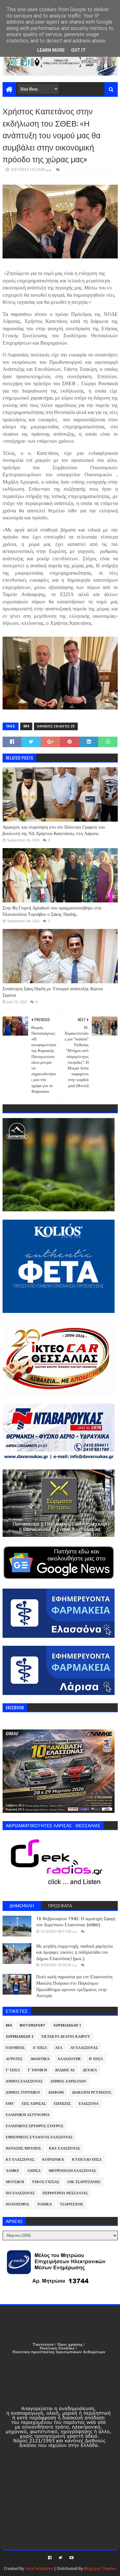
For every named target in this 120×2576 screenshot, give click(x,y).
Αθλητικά (40, 2059)
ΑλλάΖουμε (69, 2059)
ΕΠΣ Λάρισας (34, 2104)
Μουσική (15, 2182)
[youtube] (71, 2558)
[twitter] (60, 2558)
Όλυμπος (15, 2048)
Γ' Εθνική (37, 2070)
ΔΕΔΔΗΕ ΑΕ (65, 2070)
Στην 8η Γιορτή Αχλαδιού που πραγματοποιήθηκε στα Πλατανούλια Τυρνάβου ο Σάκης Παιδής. (52, 911)
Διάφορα (56, 2093)
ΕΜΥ (10, 2104)
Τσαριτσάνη (71, 2204)
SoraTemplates (39, 2568)
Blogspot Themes (100, 2568)
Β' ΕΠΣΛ (96, 2059)
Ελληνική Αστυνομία (28, 2115)
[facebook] (50, 2558)
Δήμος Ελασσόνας (24, 2081)
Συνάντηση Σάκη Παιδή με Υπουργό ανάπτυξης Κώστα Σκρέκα (53, 992)
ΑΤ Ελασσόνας (84, 2048)
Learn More (51, 50)
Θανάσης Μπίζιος (23, 2148)
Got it (78, 50)
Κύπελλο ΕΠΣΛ (87, 2160)
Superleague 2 (20, 2037)
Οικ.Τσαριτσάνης (84, 2182)
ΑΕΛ (59, 2048)
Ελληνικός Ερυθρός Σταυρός (35, 2126)
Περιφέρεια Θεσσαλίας (65, 2193)
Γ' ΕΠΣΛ (13, 2070)
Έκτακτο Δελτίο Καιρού (66, 2037)
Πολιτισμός (17, 2204)
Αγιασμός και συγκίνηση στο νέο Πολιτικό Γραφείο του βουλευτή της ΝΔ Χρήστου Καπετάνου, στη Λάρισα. (54, 830)
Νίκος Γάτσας (46, 2182)
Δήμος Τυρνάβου (23, 2093)
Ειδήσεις (62, 2104)
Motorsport (32, 2025)
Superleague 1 (67, 2025)
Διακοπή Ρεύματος (92, 2093)
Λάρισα (34, 2171)
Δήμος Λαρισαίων (68, 2081)
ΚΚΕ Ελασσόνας (64, 2148)
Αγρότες (14, 2059)
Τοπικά (44, 2204)
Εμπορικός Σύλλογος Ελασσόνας (39, 2137)
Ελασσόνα (89, 2104)
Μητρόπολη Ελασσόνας (72, 2171)
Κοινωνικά (53, 2160)
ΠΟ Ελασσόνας (20, 2193)
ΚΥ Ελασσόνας (20, 2160)
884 (26, 726)
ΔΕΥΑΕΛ (90, 2070)
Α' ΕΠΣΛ (40, 2048)
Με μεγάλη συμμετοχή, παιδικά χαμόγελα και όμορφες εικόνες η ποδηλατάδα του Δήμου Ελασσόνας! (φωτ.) (74, 1952)
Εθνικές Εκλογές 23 (56, 726)
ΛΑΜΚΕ (12, 2171)
